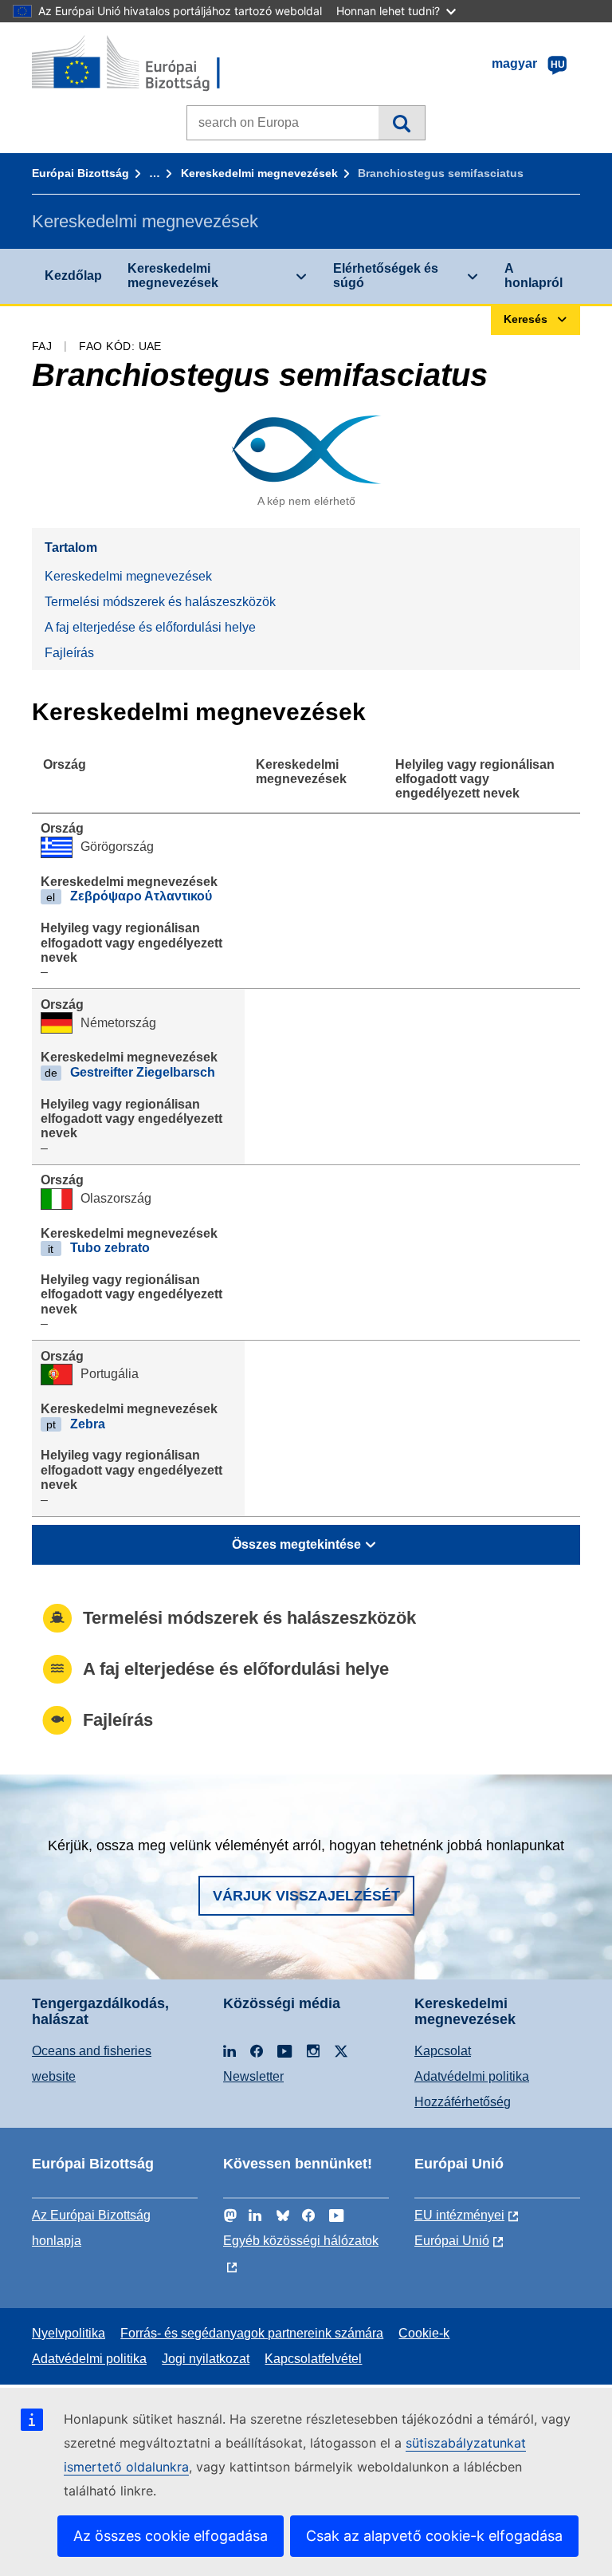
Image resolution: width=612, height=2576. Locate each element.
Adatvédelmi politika (472, 2076)
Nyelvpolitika (69, 2333)
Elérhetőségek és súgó (386, 276)
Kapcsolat (443, 2051)
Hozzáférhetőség (463, 2102)
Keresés (401, 123)
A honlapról (534, 276)
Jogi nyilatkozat (206, 2359)
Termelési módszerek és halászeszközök (160, 602)
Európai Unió (452, 2241)
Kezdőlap (73, 276)
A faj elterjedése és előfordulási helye (150, 627)
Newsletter (253, 2076)
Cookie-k (424, 2333)
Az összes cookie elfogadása (171, 2536)
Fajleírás (69, 653)
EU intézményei (459, 2215)
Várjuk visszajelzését (306, 1896)
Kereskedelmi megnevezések (259, 173)
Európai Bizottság (80, 173)
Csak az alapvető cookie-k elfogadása (434, 2536)
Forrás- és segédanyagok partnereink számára (252, 2333)
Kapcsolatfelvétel (313, 2359)
